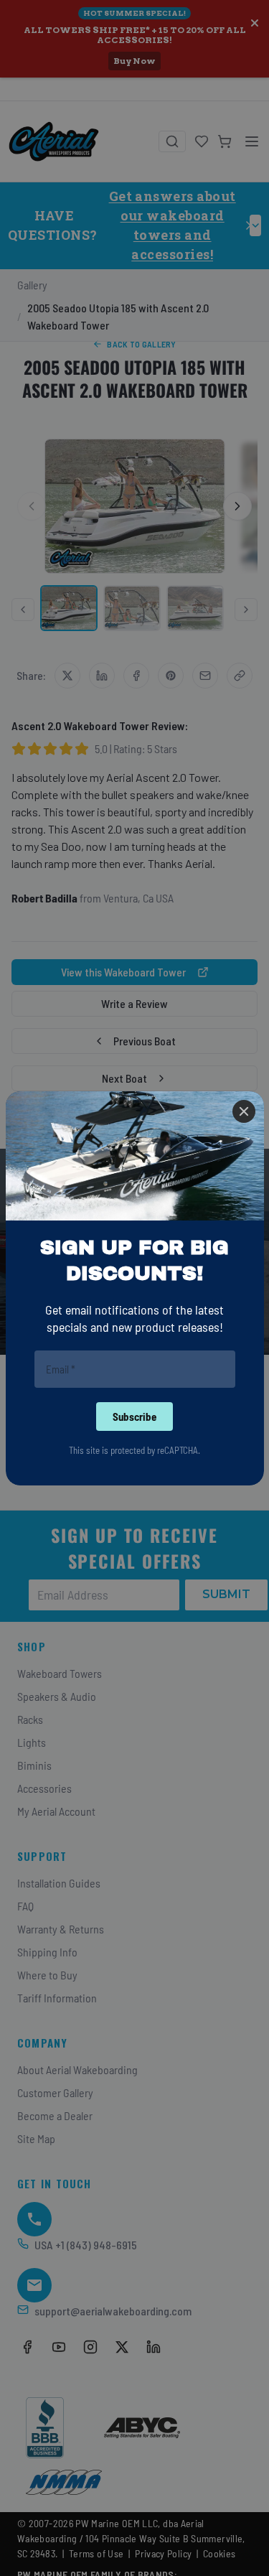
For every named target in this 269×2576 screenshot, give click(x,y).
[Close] (244, 1111)
